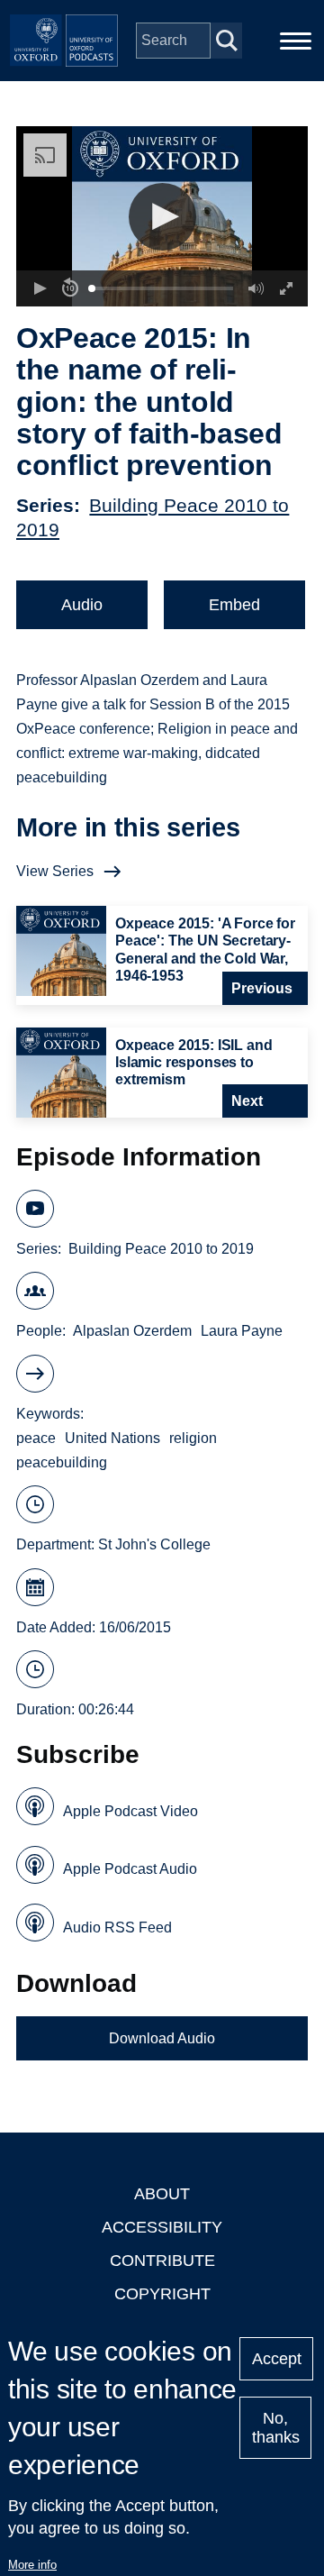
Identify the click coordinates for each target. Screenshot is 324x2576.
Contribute (162, 2261)
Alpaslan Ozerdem (132, 1331)
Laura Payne (242, 1331)
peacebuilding (62, 1462)
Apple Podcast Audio (130, 1869)
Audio (82, 605)
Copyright (162, 2294)
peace (36, 1438)
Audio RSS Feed (117, 1927)
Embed (234, 605)
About (162, 2194)
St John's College (154, 1544)
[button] (162, 217)
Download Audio (162, 2038)
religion (193, 1438)
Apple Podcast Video (130, 1811)
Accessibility (162, 2227)
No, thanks (276, 2428)
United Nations (112, 1438)
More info (32, 2565)
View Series (55, 871)
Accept (277, 2359)
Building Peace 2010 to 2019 (161, 1249)
